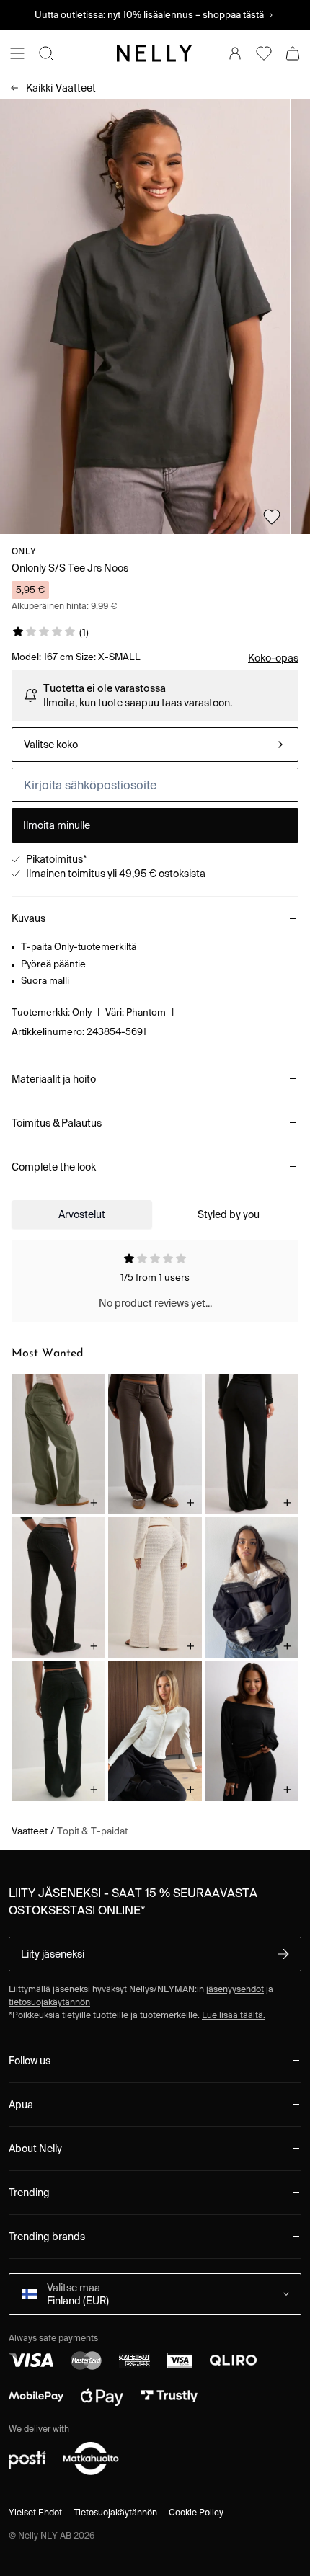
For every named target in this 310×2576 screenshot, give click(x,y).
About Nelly (35, 2149)
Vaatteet (61, 88)
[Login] (235, 53)
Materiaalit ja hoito (54, 1079)
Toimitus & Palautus (57, 1123)
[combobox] (155, 745)
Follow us (30, 2061)
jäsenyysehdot (235, 1989)
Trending (29, 2193)
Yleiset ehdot (35, 2512)
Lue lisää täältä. (234, 2015)
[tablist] (155, 1214)
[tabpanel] (155, 1282)
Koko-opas (273, 658)
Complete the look (54, 1167)
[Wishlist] (264, 53)
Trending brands (47, 2237)
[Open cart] (293, 53)
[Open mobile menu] (17, 53)
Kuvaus (28, 918)
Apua (21, 2105)
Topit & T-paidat (92, 1831)
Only (24, 551)
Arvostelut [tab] (82, 1214)
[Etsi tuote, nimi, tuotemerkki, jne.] (46, 53)
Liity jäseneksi (53, 1954)
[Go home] (155, 53)
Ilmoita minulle (57, 825)
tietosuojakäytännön (49, 2002)
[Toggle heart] (272, 517)
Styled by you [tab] (229, 1214)
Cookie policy (196, 2512)
